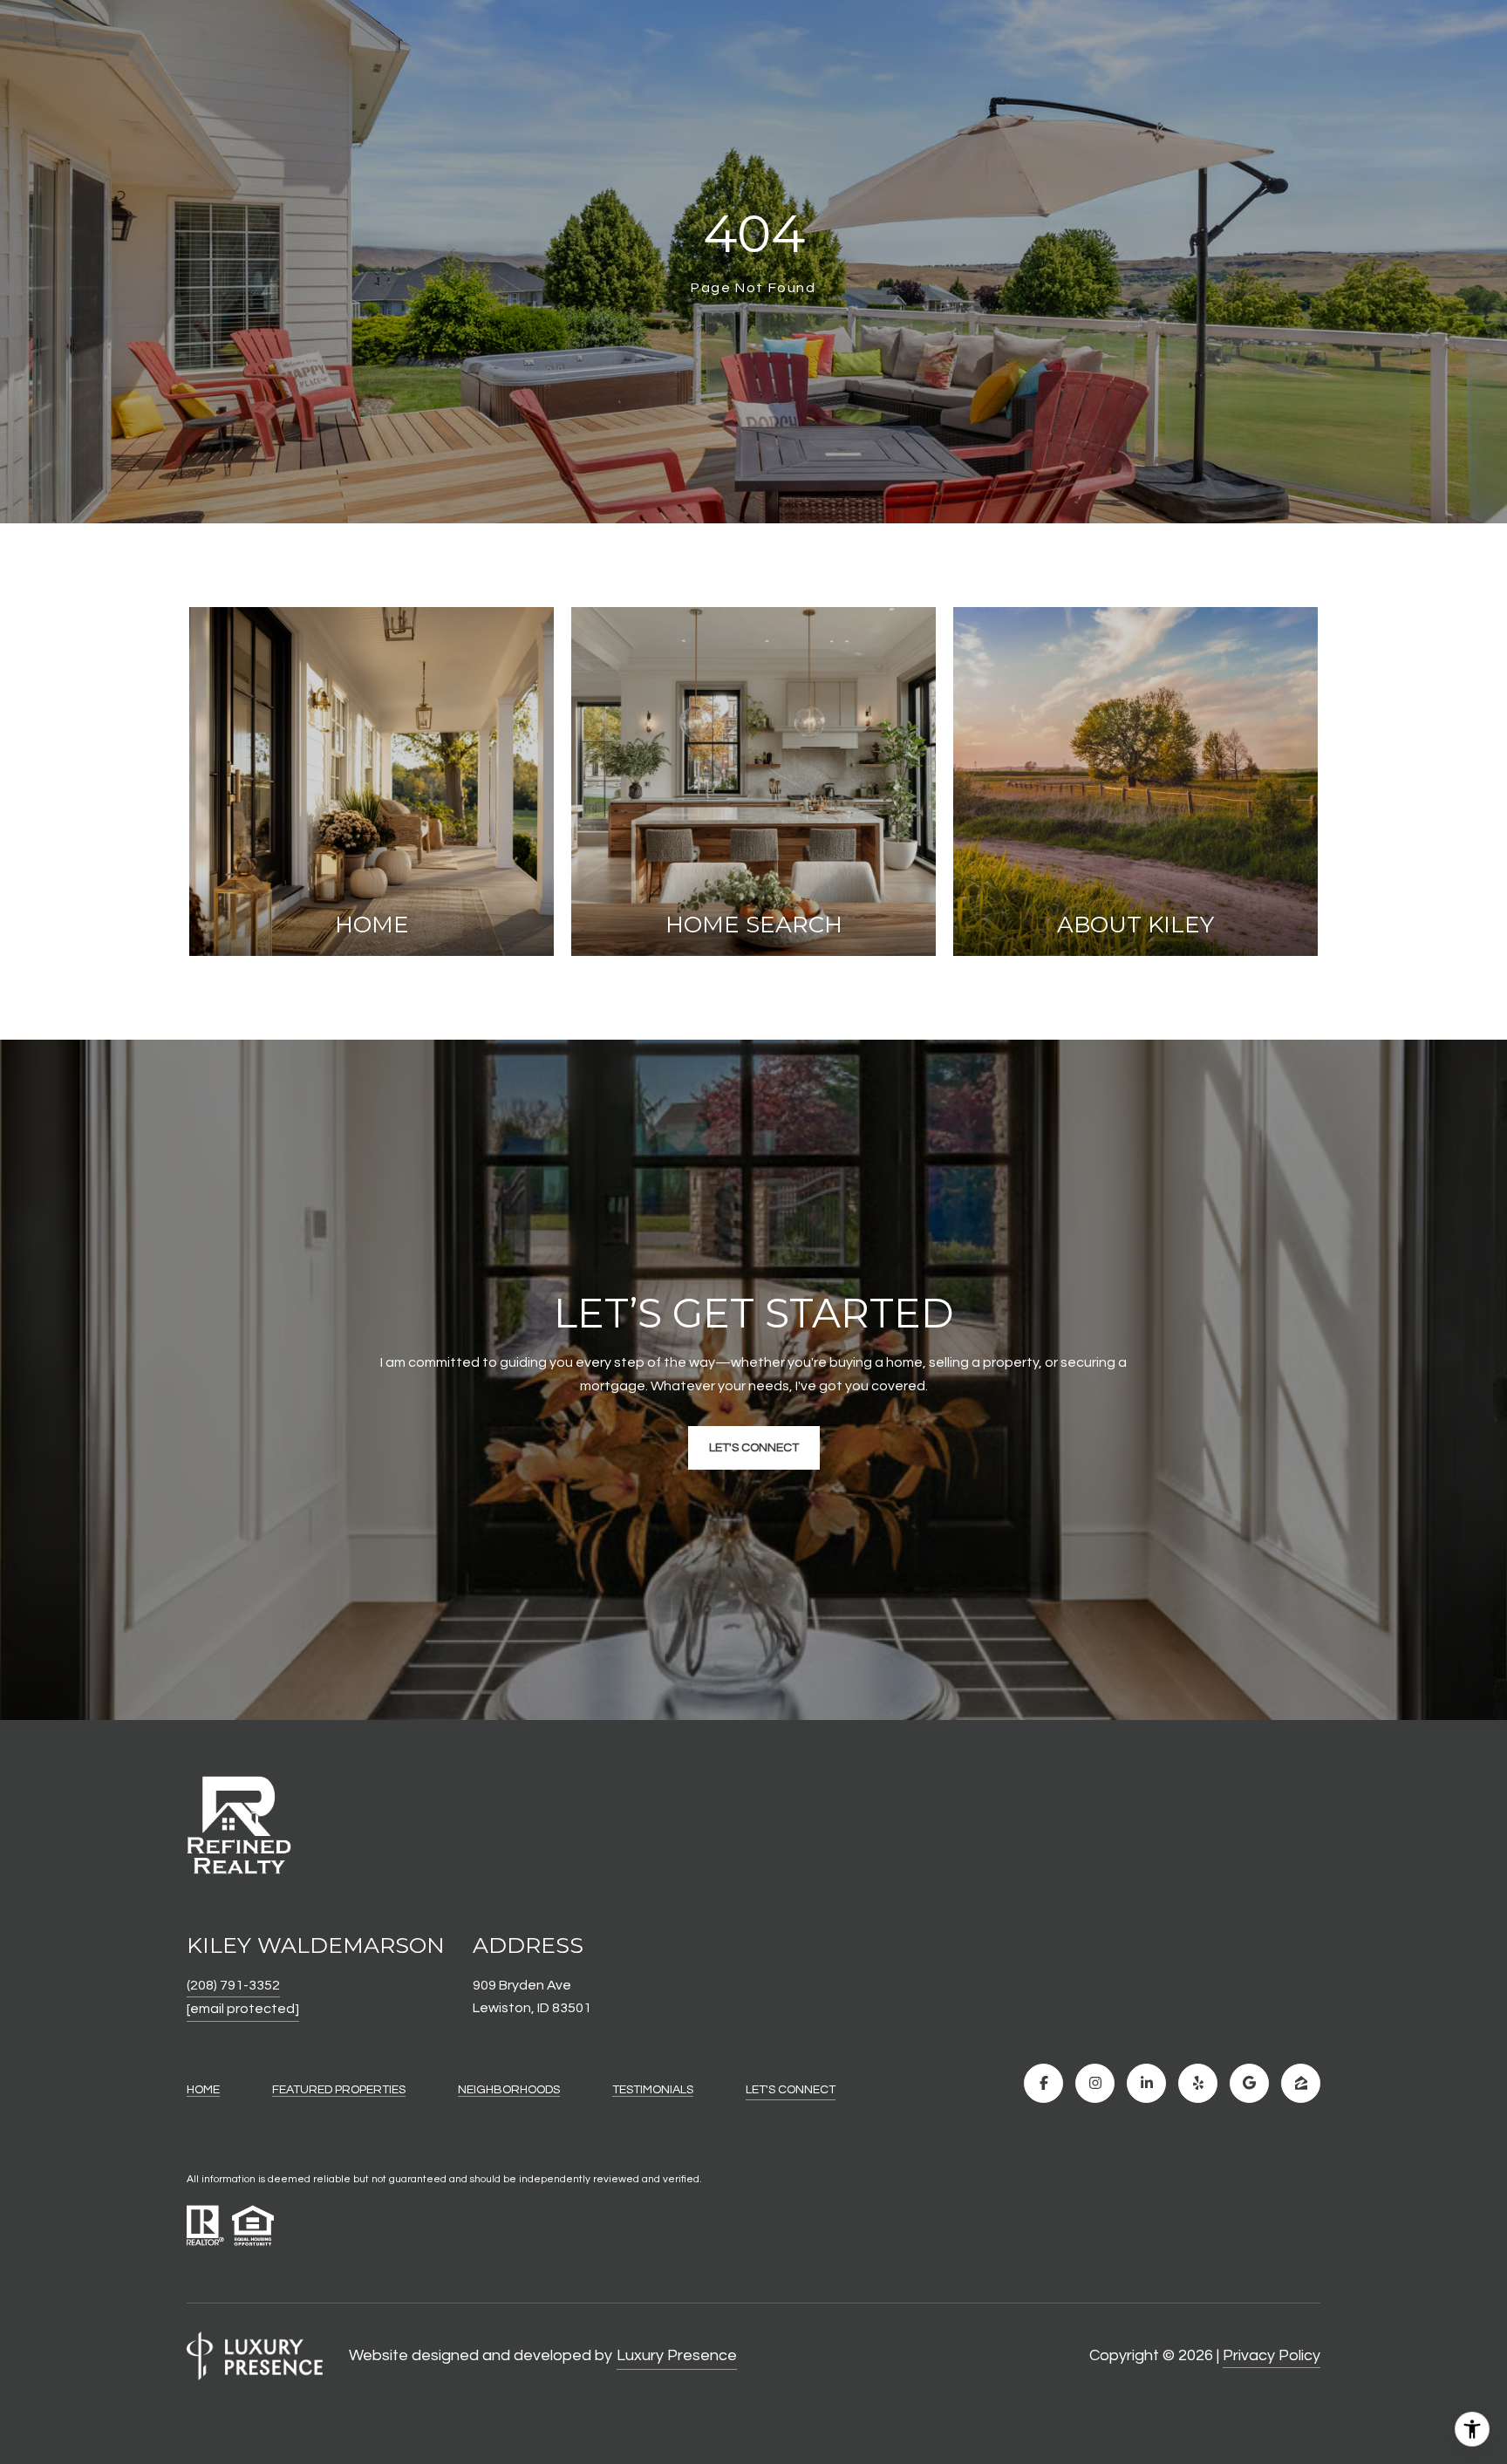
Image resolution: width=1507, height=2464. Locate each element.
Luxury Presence (677, 2355)
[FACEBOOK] (1043, 2083)
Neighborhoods (509, 2090)
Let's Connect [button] (754, 1448)
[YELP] (1198, 2083)
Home (203, 2090)
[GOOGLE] (1249, 2083)
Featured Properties (339, 2090)
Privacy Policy (1272, 2355)
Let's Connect (791, 2090)
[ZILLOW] (1301, 2083)
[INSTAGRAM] (1095, 2083)
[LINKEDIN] (1146, 2083)
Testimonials (653, 2090)
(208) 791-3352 (233, 1985)
